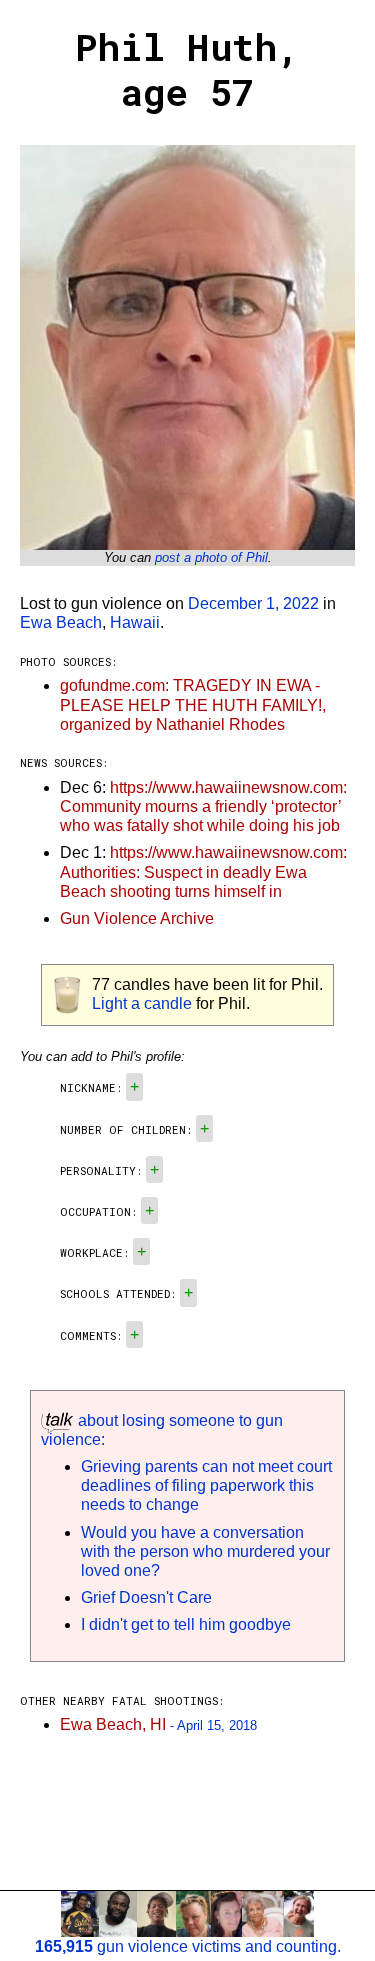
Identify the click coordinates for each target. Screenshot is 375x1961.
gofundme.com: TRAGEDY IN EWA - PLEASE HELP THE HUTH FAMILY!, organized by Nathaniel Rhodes (193, 704)
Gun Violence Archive (137, 918)
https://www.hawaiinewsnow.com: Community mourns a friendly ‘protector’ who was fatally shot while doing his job (203, 806)
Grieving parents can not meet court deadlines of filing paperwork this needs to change (206, 1485)
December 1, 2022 (253, 603)
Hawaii (135, 622)
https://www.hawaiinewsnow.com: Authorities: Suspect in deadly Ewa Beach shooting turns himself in (203, 871)
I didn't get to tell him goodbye (186, 1624)
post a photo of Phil (211, 557)
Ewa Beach (61, 622)
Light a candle (142, 1003)
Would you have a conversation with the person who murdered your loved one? (205, 1551)
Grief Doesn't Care (146, 1597)
